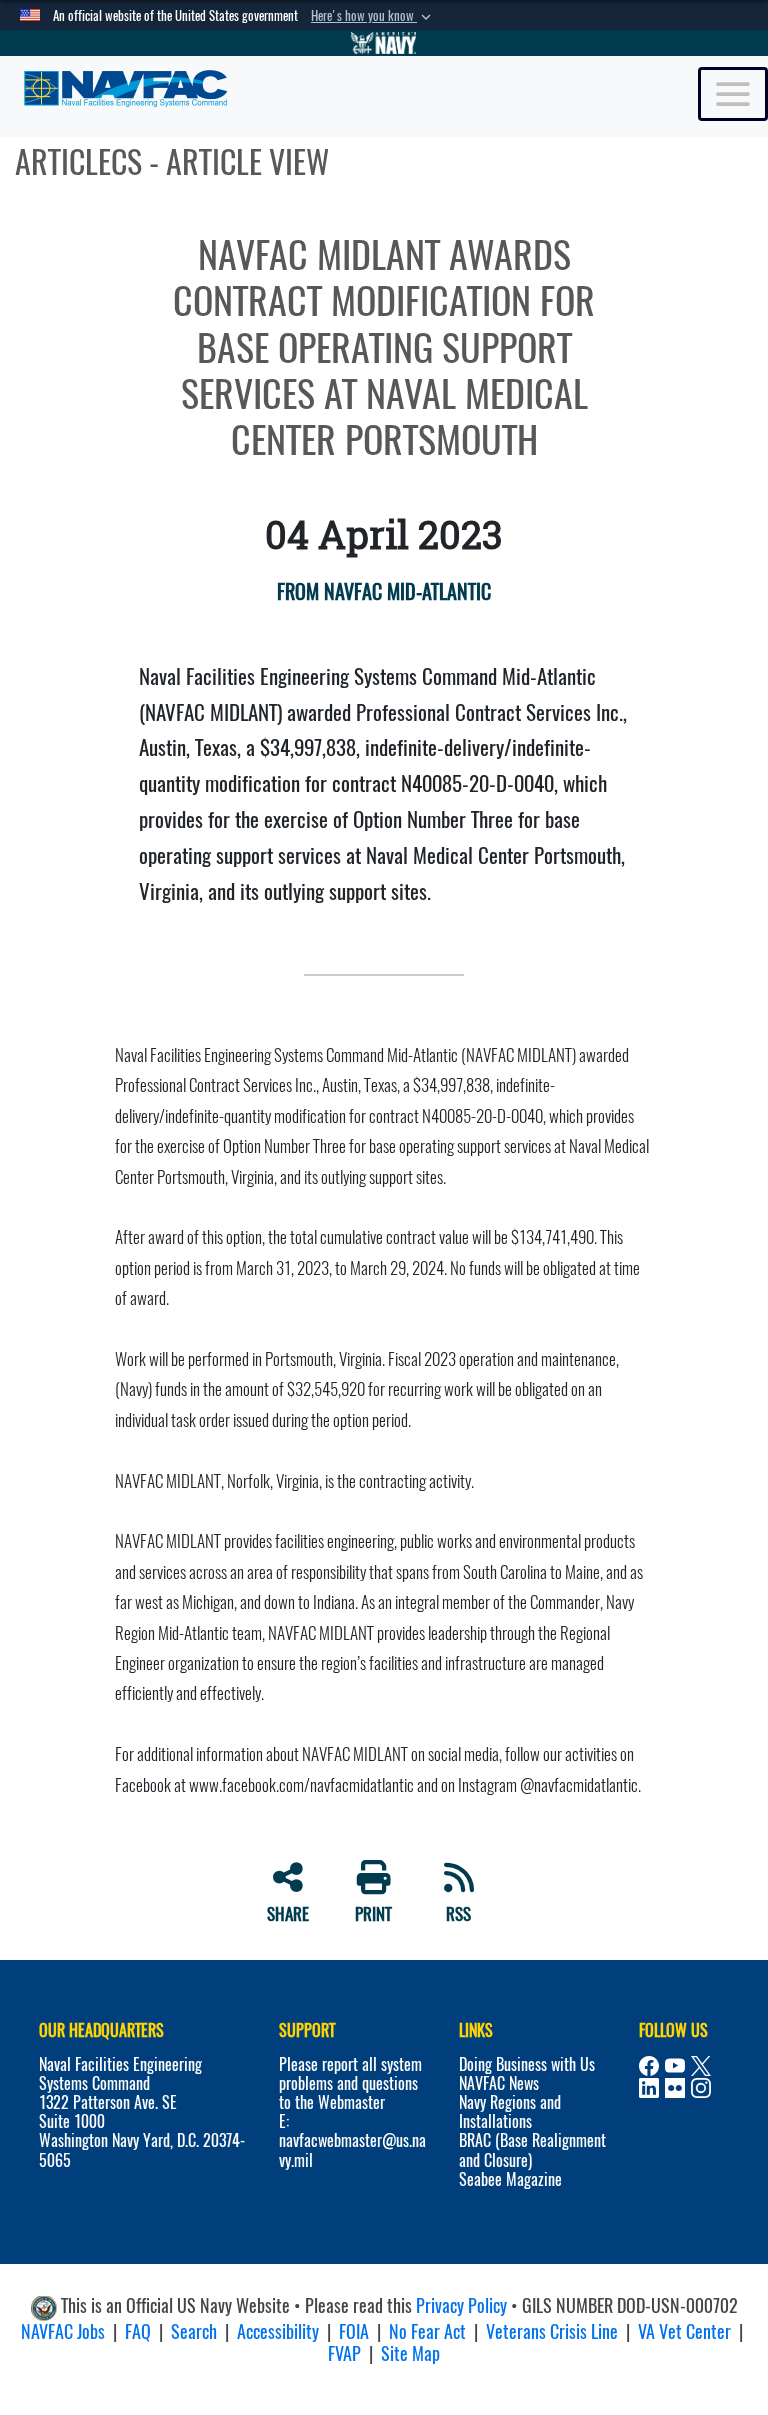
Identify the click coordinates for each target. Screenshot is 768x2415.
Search (194, 2331)
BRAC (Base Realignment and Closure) (532, 2150)
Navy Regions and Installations (510, 2112)
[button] (373, 16)
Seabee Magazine (510, 2179)
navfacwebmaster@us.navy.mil (352, 2150)
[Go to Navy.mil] (384, 43)
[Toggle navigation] (733, 94)
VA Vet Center (684, 2331)
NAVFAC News (499, 2083)
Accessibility (278, 2331)
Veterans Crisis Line (552, 2331)
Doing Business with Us (527, 2064)
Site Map (410, 2353)
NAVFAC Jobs (63, 2331)
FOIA (354, 2331)
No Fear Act (427, 2331)
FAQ (138, 2331)
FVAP (344, 2353)
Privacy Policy (461, 2305)
